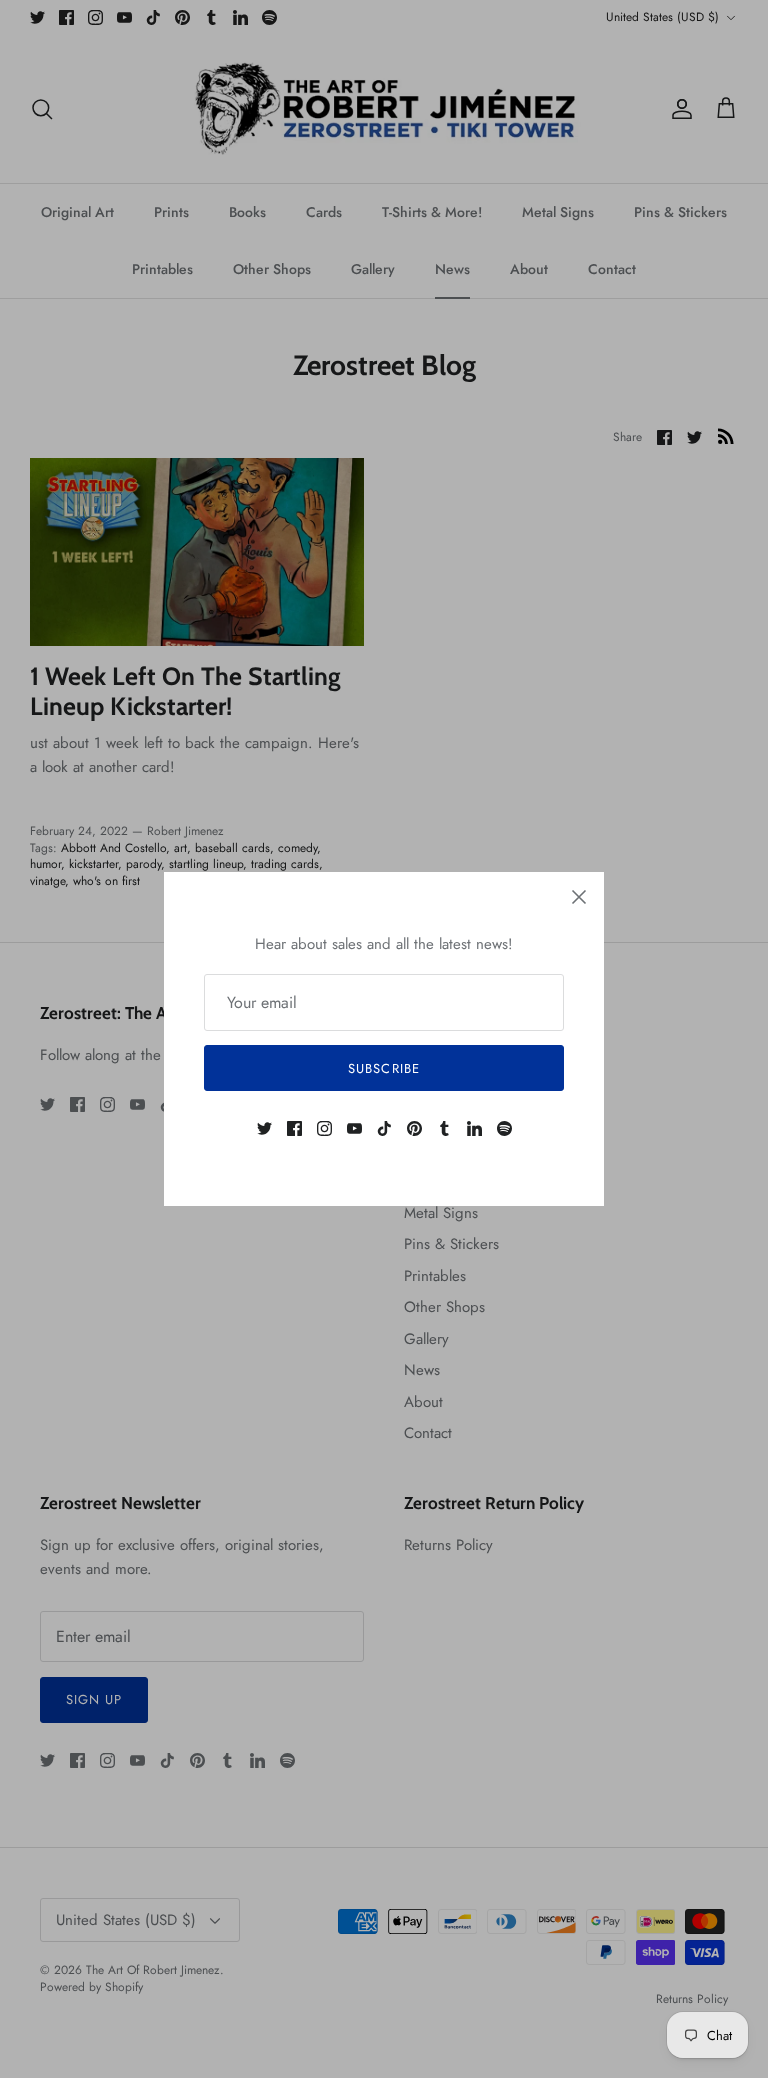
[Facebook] (294, 1128)
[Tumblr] (444, 1128)
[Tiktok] (384, 1128)
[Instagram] (324, 1128)
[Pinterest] (414, 1128)
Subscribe (383, 1068)
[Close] (579, 897)
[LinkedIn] (474, 1128)
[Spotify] (504, 1128)
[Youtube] (354, 1128)
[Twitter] (264, 1128)
